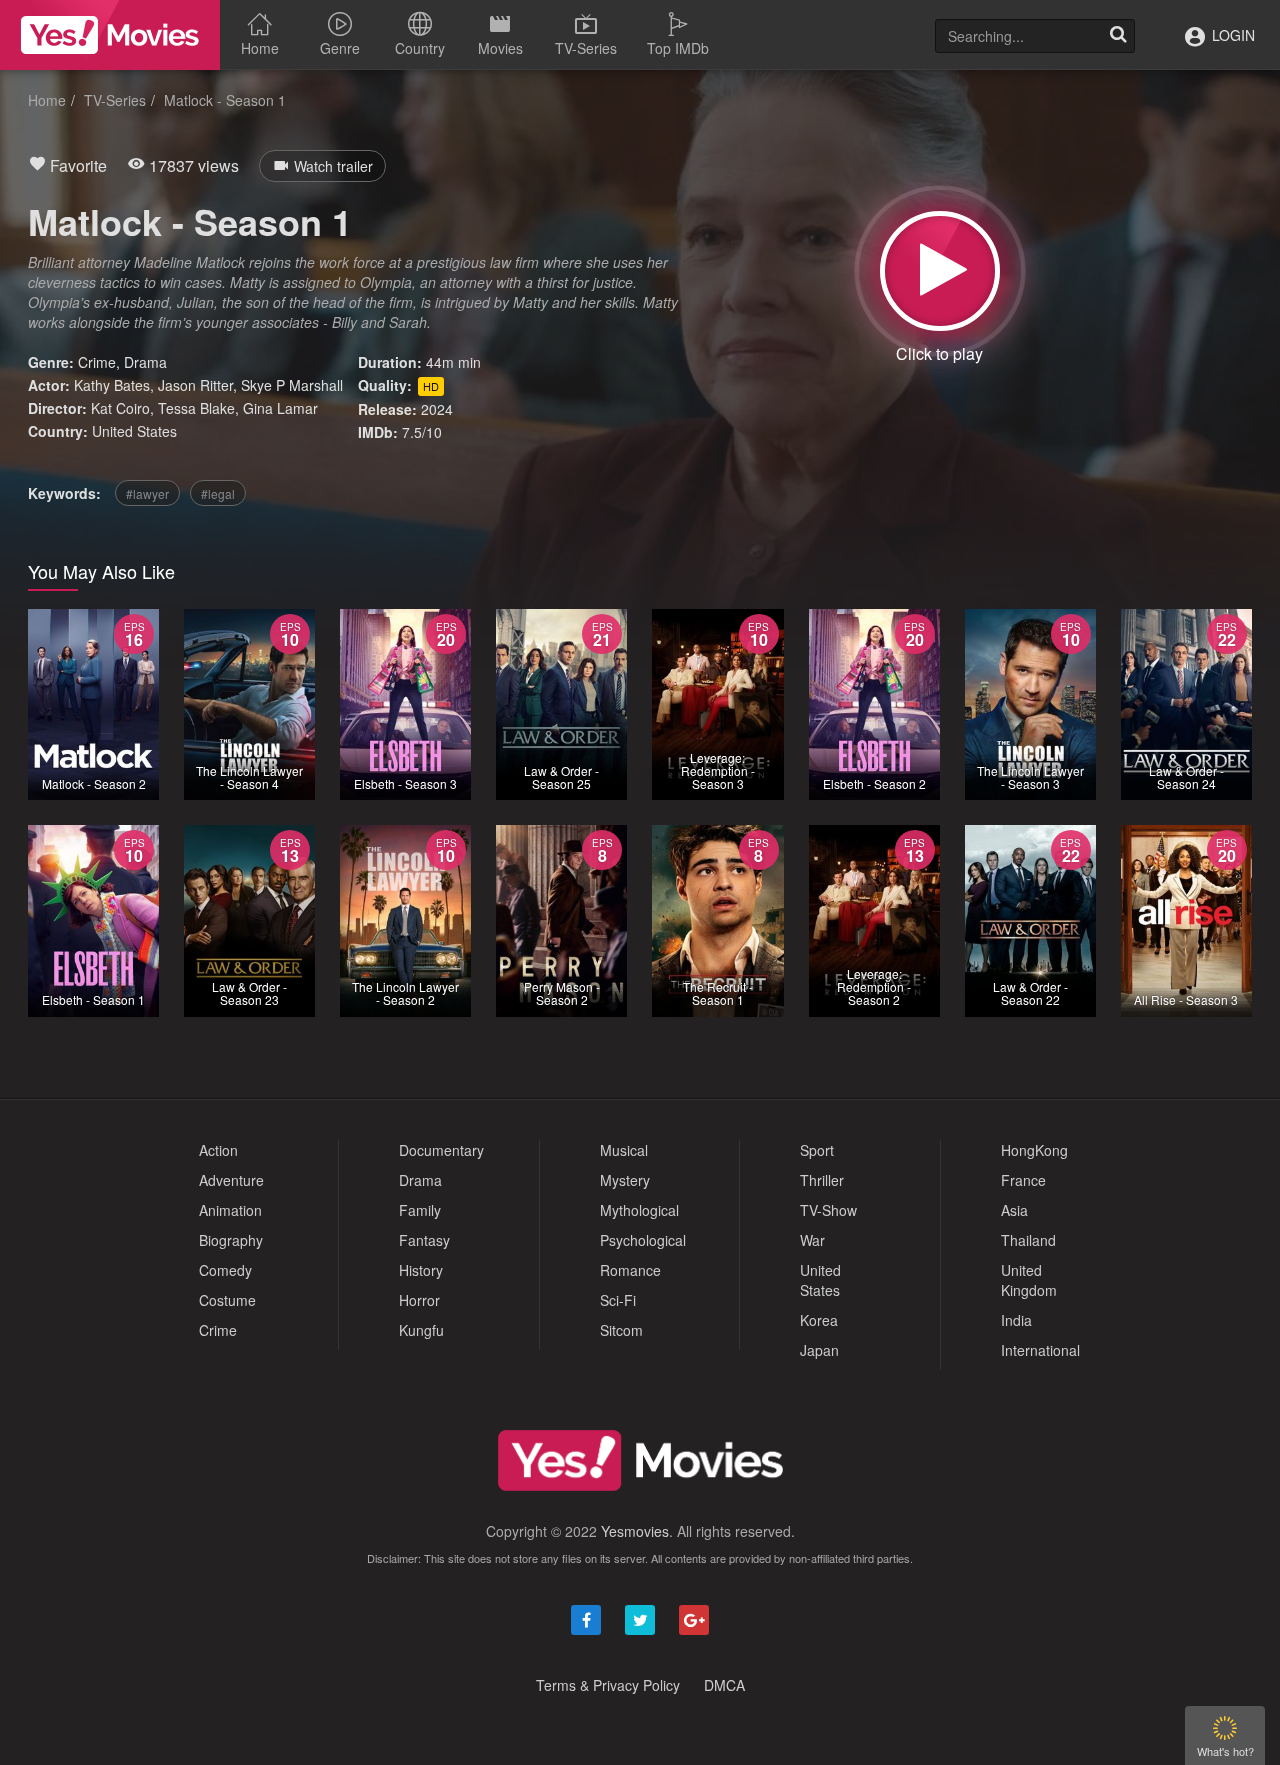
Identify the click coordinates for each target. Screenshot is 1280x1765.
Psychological (643, 1240)
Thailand (1028, 1240)
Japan (819, 1350)
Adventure (231, 1180)
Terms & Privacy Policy (608, 1685)
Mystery (625, 1180)
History (421, 1270)
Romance (630, 1270)
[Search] (1118, 36)
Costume (227, 1300)
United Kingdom (1029, 1280)
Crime (97, 362)
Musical (624, 1150)
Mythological (639, 1210)
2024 (437, 409)
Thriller (822, 1180)
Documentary (441, 1150)
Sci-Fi (618, 1300)
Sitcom (621, 1330)
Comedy (225, 1270)
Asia (1014, 1210)
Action (218, 1150)
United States (134, 431)
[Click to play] (940, 271)
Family (420, 1210)
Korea (819, 1320)
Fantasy (424, 1240)
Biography (231, 1240)
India (1016, 1320)
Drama (145, 362)
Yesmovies (635, 1531)
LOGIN (1231, 35)
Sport (817, 1150)
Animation (230, 1210)
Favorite (76, 165)
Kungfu (421, 1330)
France (1023, 1180)
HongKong (1034, 1150)
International (1040, 1350)
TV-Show (828, 1210)
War (812, 1240)
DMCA (724, 1685)
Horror (419, 1300)
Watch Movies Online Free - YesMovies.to (110, 35)
